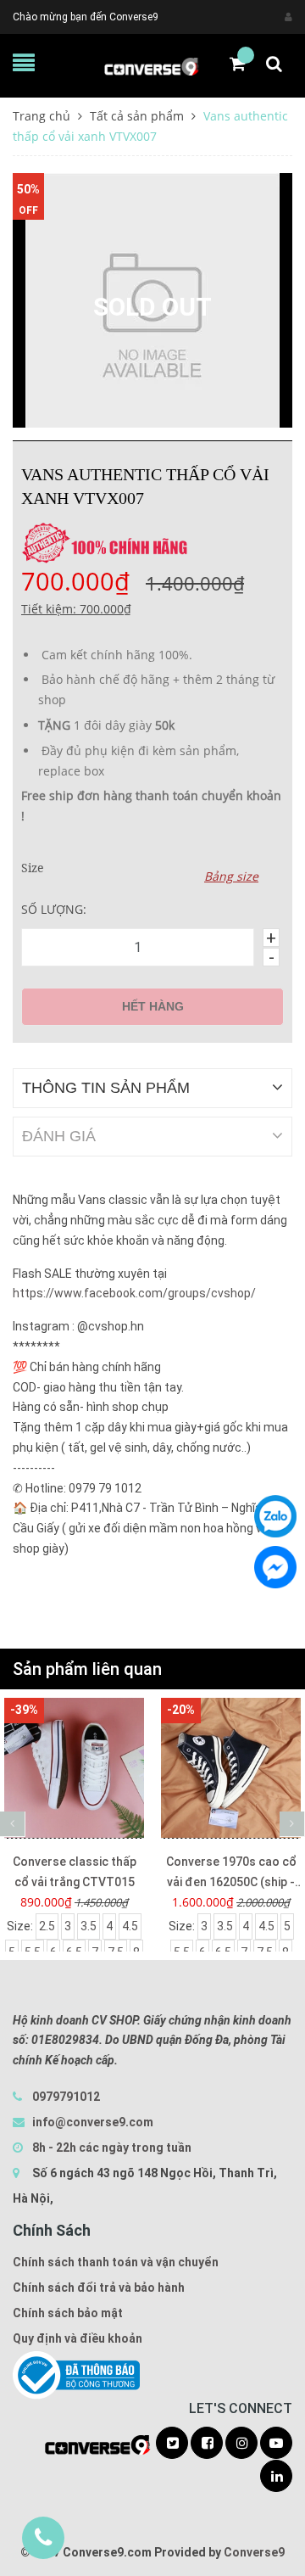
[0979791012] (43, 2538)
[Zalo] (275, 1516)
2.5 (47, 1926)
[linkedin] (276, 2477)
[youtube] (276, 2444)
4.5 (130, 1926)
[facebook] (207, 2444)
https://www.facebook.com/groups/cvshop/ (134, 1293)
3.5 (89, 1926)
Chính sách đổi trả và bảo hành (99, 2288)
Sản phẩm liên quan (87, 1669)
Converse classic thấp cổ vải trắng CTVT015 (75, 1872)
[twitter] (172, 2444)
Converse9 (254, 2552)
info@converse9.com (93, 2122)
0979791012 (66, 2097)
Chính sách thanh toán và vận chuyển (116, 2262)
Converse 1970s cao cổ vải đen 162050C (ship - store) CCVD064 (231, 1873)
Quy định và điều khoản (78, 2338)
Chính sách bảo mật (68, 2313)
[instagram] (241, 2444)
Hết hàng (153, 1006)
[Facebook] (275, 1567)
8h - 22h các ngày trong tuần (111, 2148)
